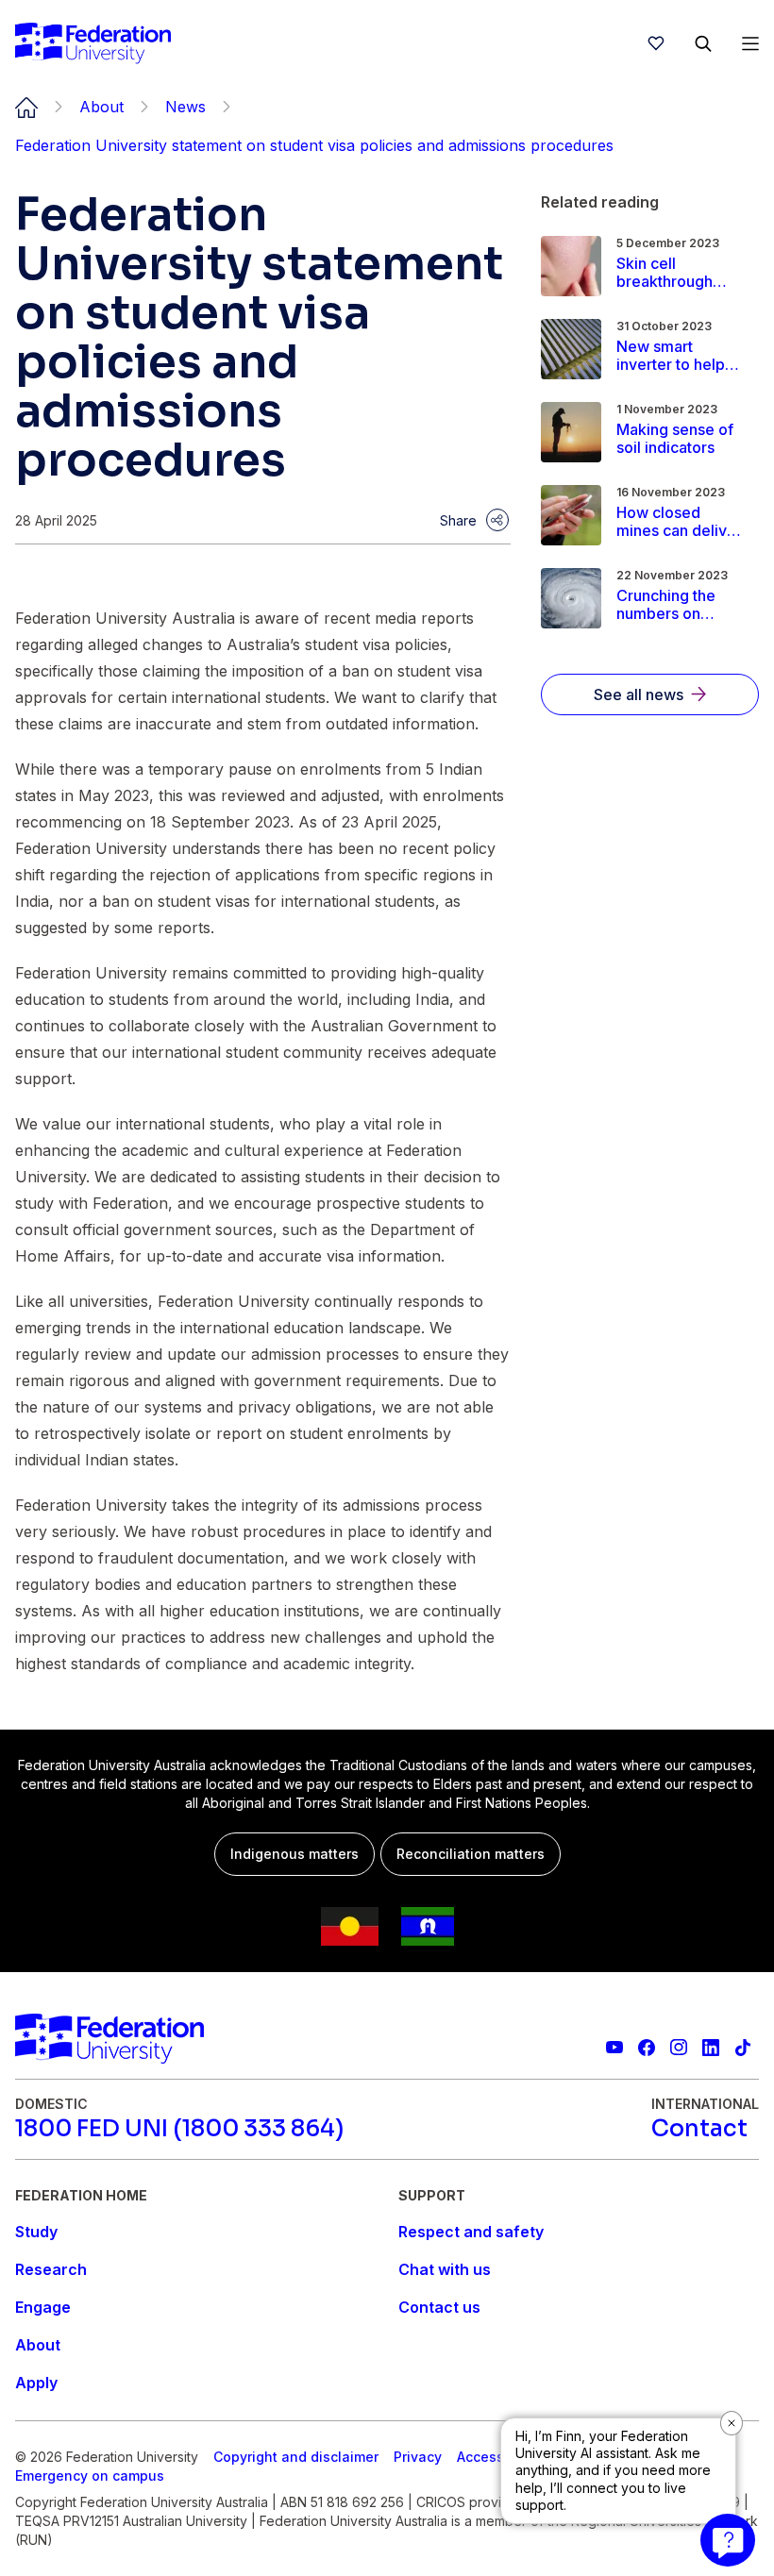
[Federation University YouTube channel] (614, 2048)
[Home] (93, 43)
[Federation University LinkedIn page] (711, 2048)
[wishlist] (656, 43)
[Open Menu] (750, 43)
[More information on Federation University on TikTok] (743, 2048)
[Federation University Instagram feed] (679, 2048)
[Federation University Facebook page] (647, 2048)
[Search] (703, 43)
